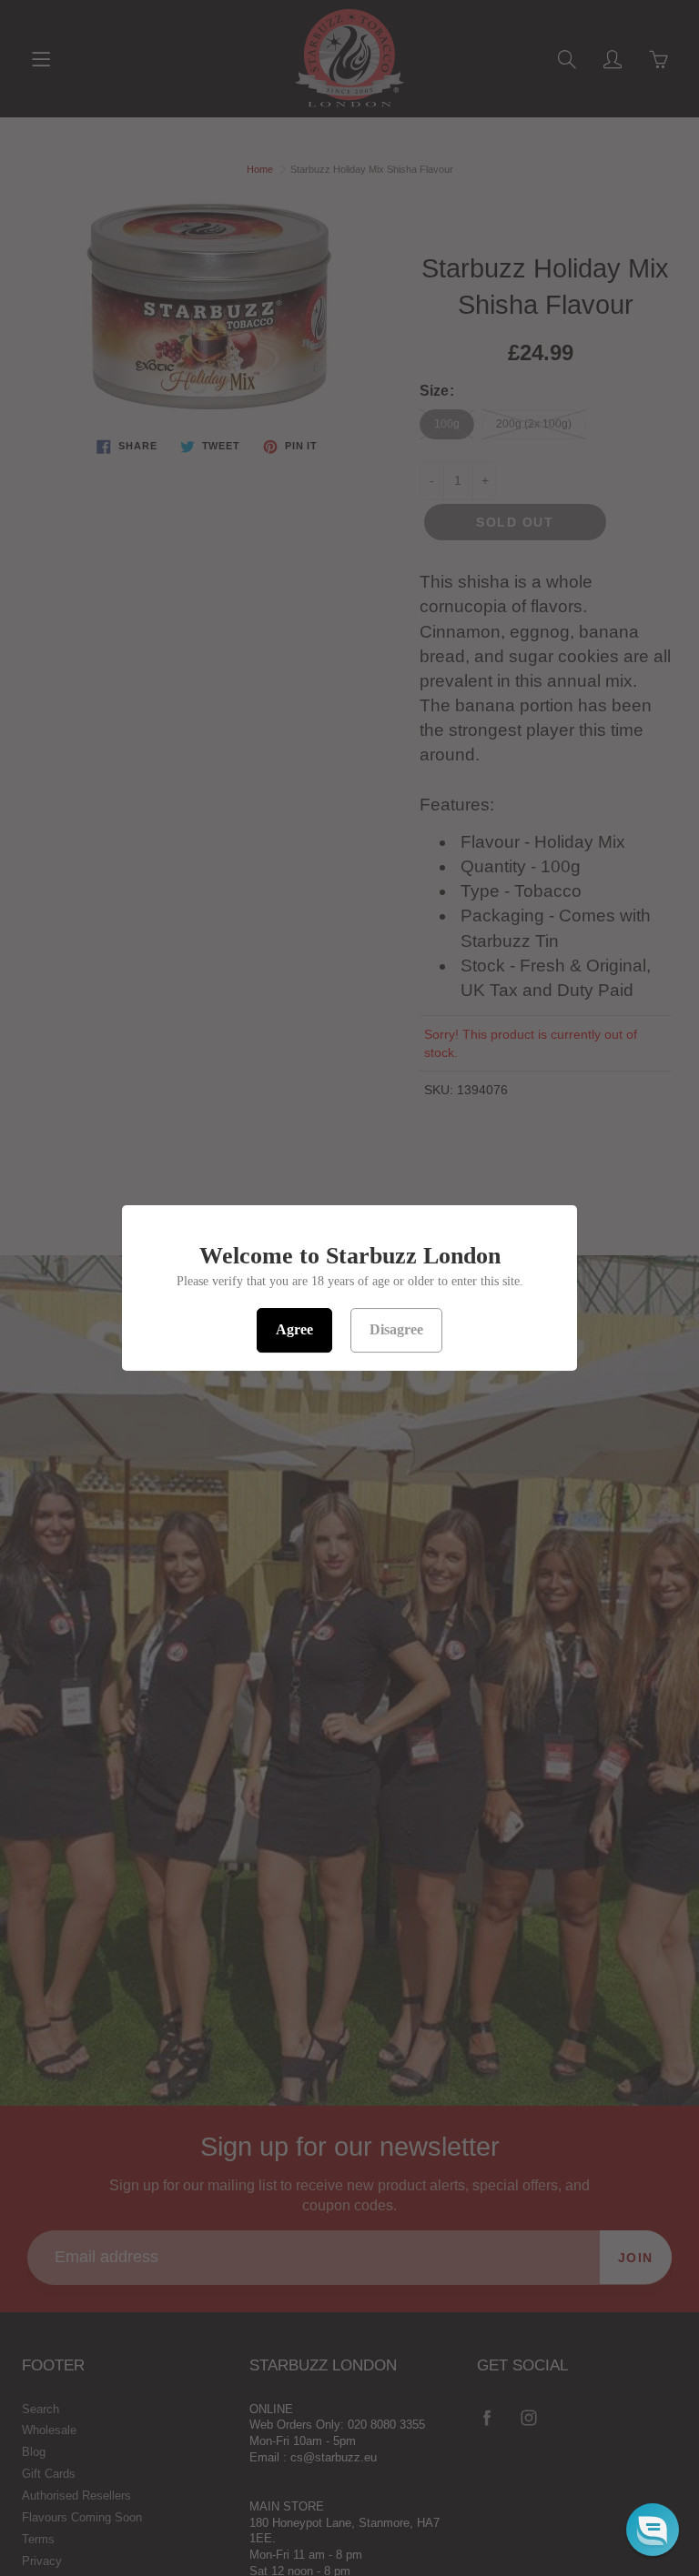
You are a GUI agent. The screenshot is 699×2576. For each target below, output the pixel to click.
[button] (653, 2530)
